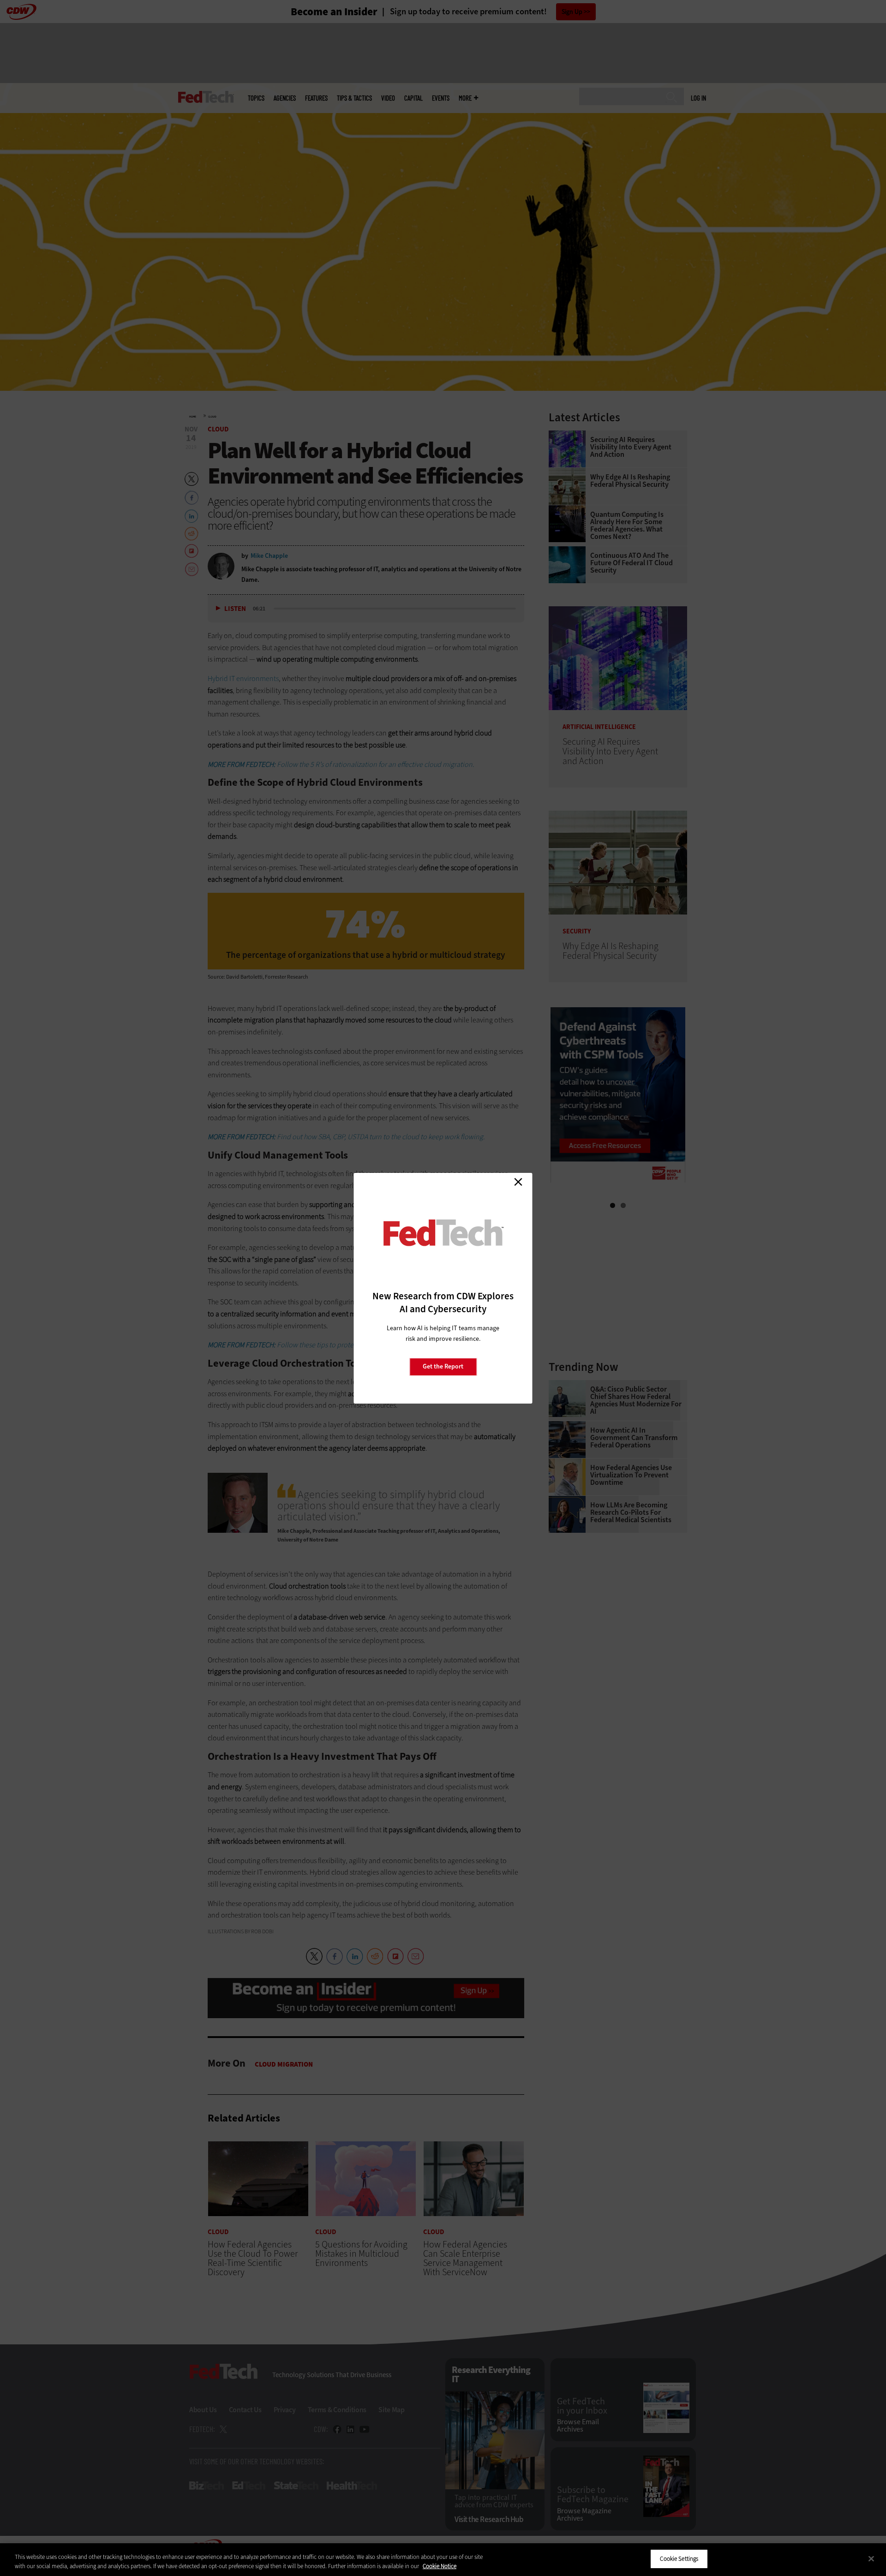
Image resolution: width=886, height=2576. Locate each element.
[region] (443, 2560)
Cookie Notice (440, 2566)
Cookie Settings (679, 2559)
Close (518, 1182)
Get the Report (443, 1366)
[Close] (871, 2558)
